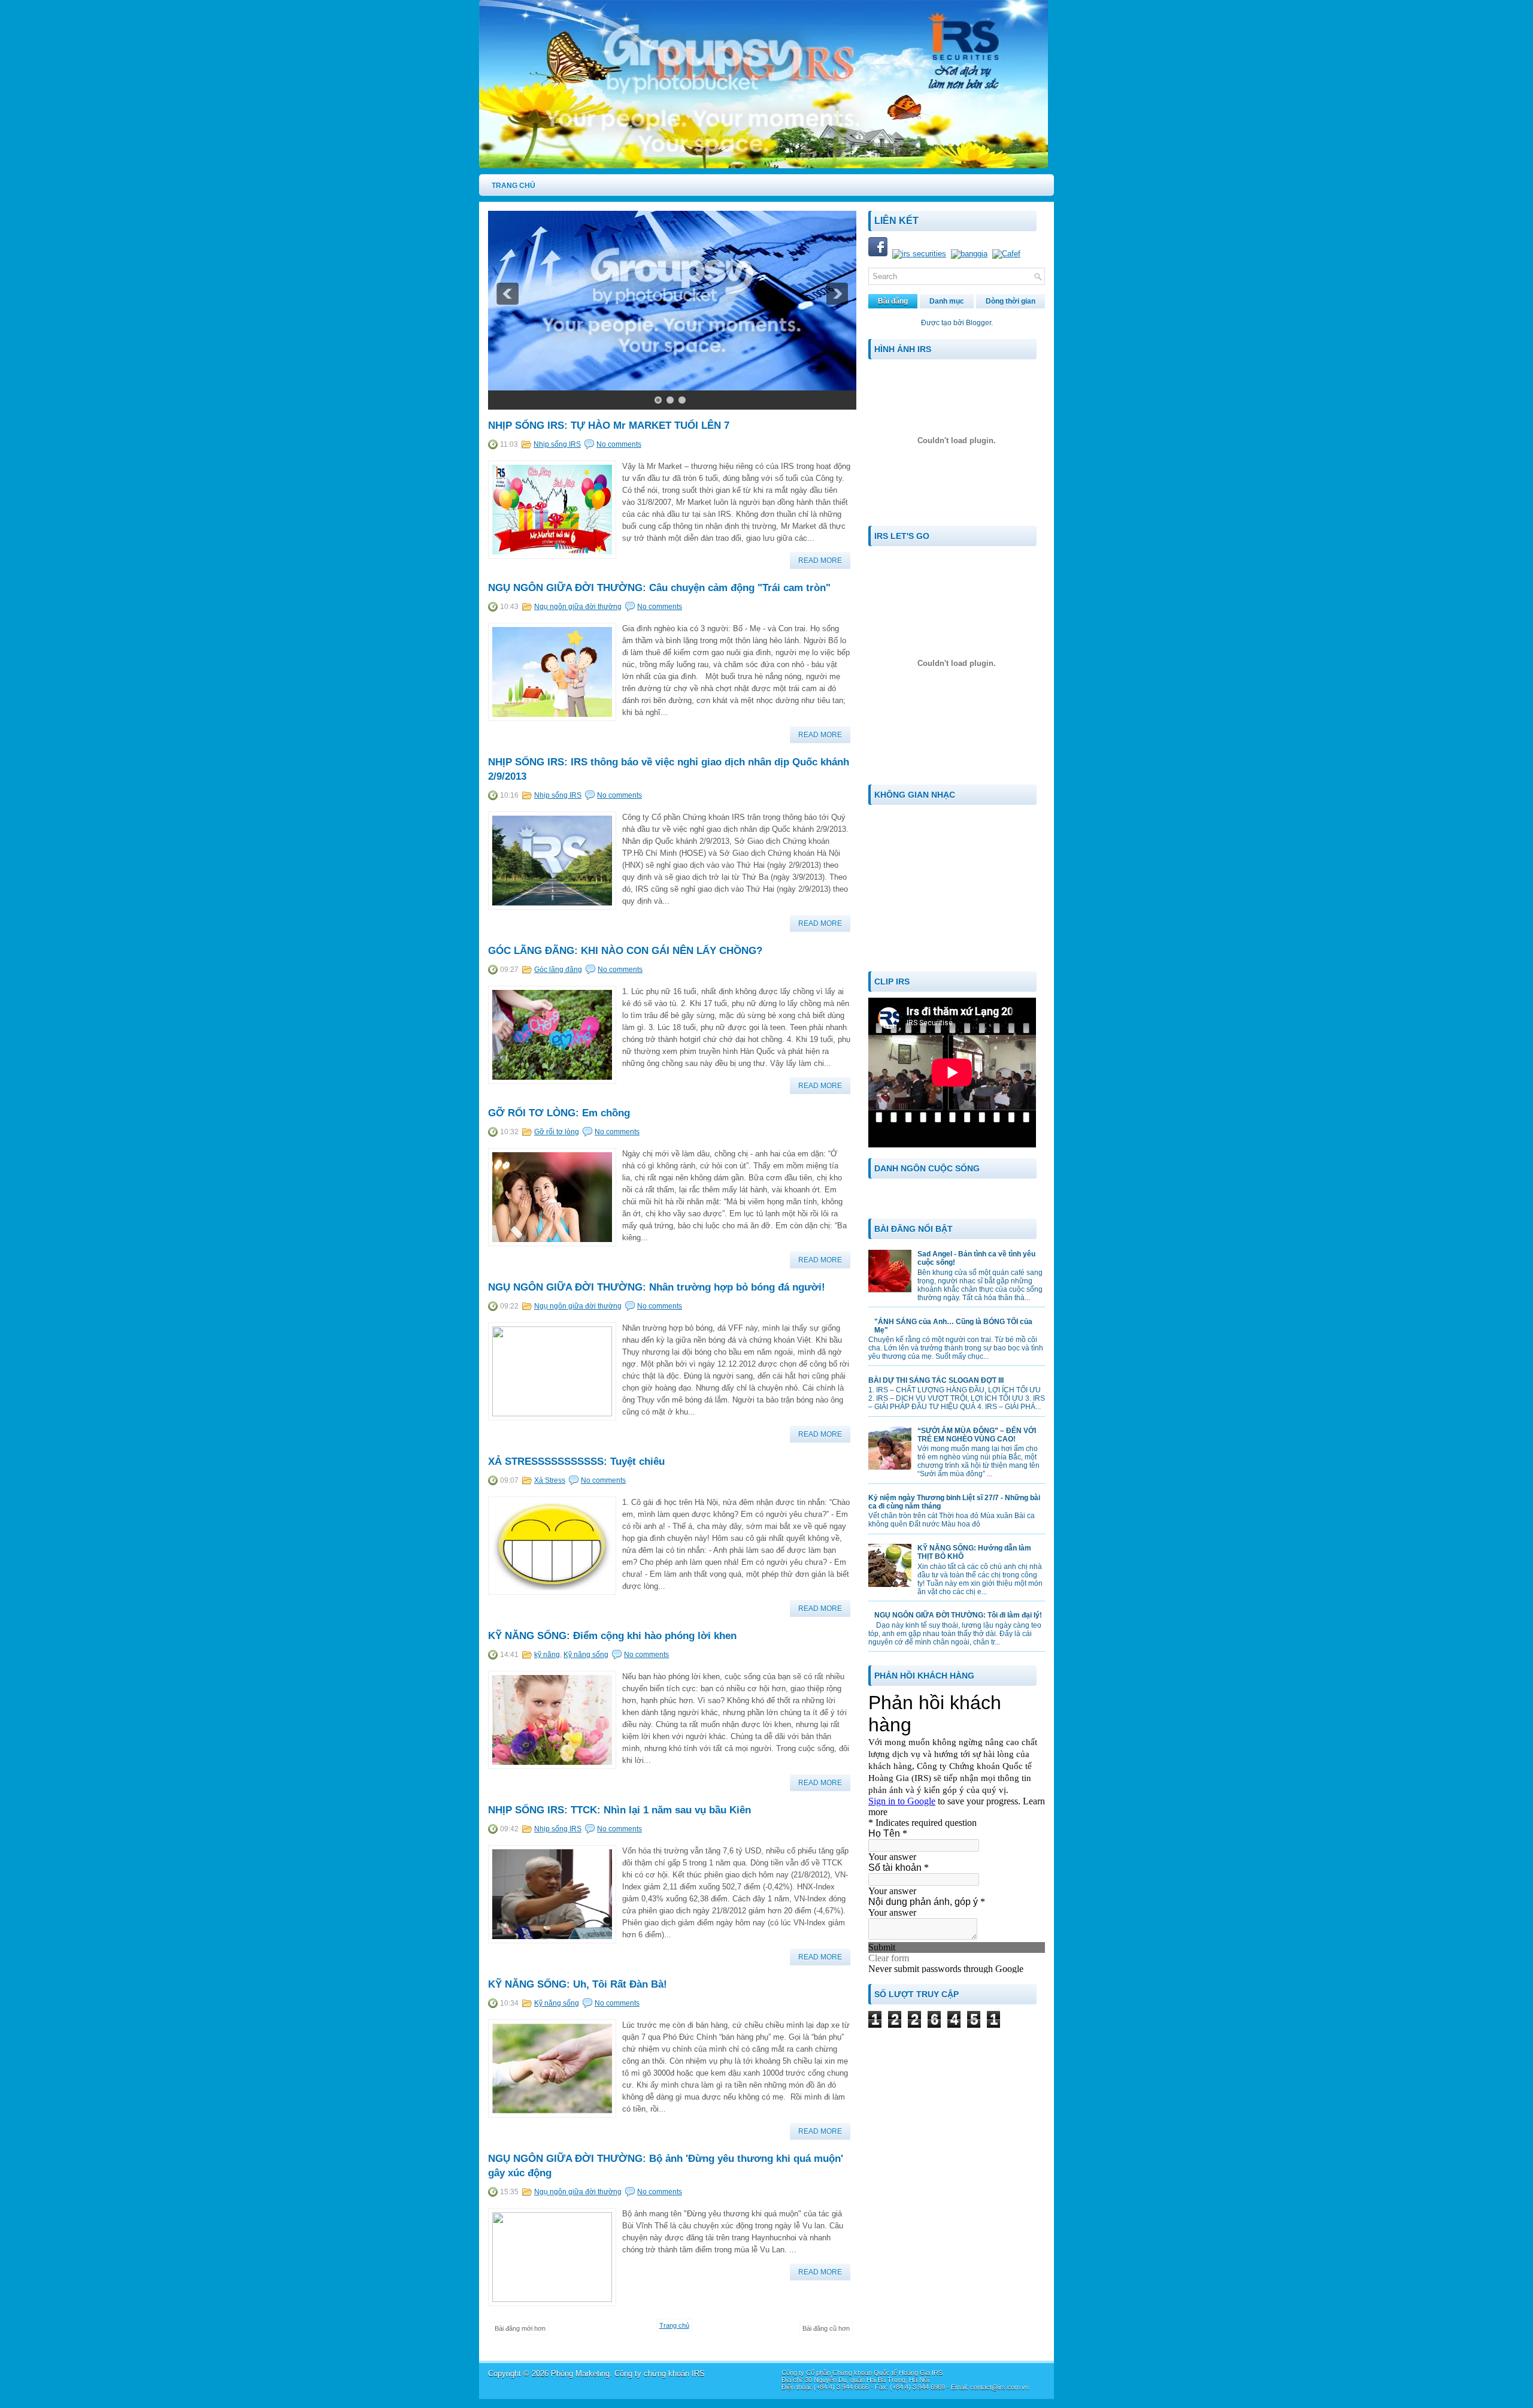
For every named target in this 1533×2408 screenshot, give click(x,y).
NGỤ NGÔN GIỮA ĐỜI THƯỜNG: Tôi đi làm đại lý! (958, 1615)
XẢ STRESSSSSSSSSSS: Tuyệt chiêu (576, 1462)
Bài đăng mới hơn (520, 2328)
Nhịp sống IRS (557, 444)
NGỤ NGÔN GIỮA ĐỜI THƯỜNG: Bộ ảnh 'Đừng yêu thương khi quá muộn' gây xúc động (666, 2166)
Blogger (978, 323)
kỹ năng (547, 1655)
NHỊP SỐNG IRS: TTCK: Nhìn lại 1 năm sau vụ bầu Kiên (619, 1810)
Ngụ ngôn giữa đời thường (578, 607)
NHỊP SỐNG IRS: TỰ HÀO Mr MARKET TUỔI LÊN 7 (609, 425)
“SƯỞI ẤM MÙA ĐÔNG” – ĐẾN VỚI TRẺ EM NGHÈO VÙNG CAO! (977, 1435)
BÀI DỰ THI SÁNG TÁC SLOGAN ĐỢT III (936, 1380)
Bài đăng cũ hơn (826, 2328)
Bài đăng (893, 301)
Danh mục (947, 301)
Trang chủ (674, 2325)
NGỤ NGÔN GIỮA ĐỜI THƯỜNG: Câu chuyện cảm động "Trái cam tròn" (659, 588)
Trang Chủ (513, 186)
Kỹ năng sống (586, 1655)
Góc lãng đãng (558, 970)
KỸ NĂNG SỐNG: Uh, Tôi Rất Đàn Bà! (578, 1984)
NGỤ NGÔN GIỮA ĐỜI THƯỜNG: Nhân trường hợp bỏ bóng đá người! (657, 1287)
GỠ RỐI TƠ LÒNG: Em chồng (559, 1113)
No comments (619, 444)
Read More (820, 561)
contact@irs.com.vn (999, 2387)
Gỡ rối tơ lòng (557, 1132)
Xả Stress (550, 1480)
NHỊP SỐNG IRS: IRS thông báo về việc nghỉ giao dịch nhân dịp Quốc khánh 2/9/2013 (669, 769)
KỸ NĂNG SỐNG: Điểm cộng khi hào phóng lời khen (612, 1636)
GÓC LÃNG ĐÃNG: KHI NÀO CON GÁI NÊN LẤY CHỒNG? (625, 951)
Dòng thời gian (1011, 301)
